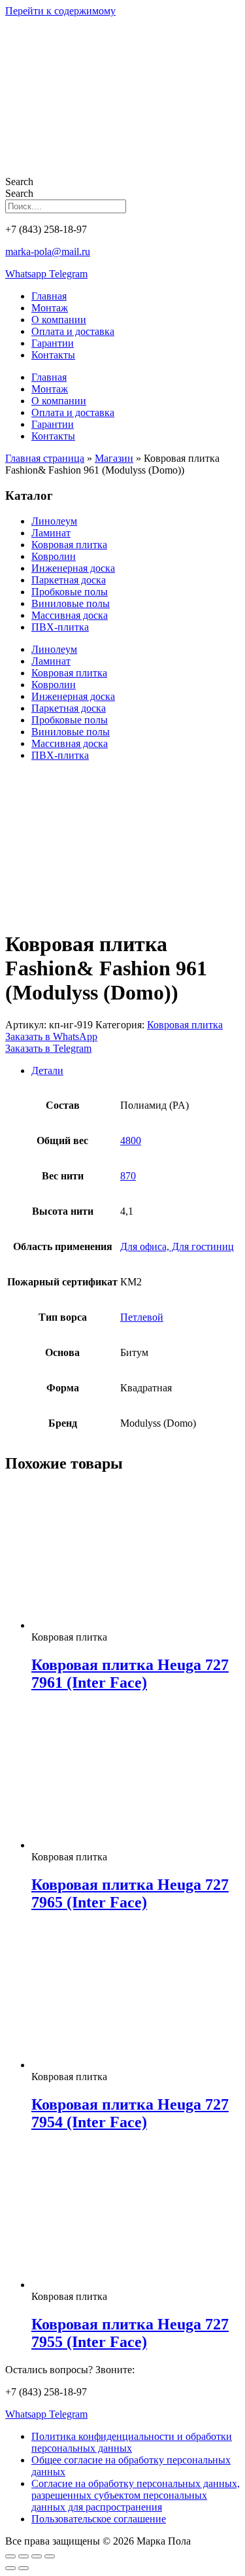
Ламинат (51, 533)
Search (19, 182)
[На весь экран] (24, 2556)
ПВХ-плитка (60, 627)
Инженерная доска (73, 568)
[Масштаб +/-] (10, 2556)
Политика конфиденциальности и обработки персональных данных (132, 2442)
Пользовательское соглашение (99, 2519)
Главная (49, 296)
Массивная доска (70, 615)
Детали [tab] (47, 1070)
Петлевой (142, 1317)
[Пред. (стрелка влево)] (10, 2568)
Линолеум (54, 521)
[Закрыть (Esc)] (50, 2556)
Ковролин (54, 556)
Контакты (53, 355)
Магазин (114, 458)
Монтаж (50, 308)
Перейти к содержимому (60, 11)
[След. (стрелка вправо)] (24, 2568)
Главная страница (45, 458)
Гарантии (53, 343)
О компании (59, 320)
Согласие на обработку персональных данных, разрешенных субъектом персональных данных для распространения (136, 2495)
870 (128, 1176)
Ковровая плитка (69, 545)
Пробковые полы (70, 592)
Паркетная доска (69, 580)
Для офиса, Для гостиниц (177, 1246)
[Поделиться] (37, 2556)
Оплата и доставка (73, 331)
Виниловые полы (71, 603)
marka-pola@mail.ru (48, 252)
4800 (131, 1140)
